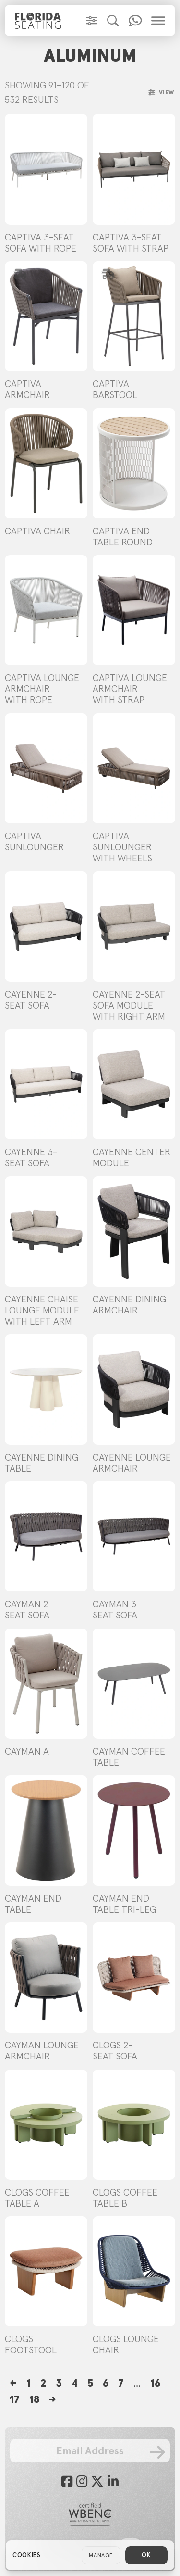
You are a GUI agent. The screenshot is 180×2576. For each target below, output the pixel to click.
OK (146, 2555)
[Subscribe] (157, 2452)
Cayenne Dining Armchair (129, 1305)
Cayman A (27, 1751)
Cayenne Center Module (132, 1157)
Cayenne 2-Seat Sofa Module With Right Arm (129, 1005)
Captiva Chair (37, 531)
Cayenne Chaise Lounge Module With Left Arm (42, 1310)
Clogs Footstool (31, 2344)
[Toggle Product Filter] (92, 21)
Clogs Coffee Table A (37, 2198)
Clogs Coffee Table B (125, 2198)
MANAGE (101, 2555)
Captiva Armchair (27, 389)
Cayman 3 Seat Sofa (115, 1610)
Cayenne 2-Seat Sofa (31, 1000)
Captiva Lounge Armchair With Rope (42, 689)
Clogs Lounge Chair (126, 2344)
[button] (113, 21)
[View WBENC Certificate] (90, 2513)
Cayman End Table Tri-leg (124, 1904)
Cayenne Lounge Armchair (132, 1463)
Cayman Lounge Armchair (42, 2051)
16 (155, 2383)
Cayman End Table (33, 1904)
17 (15, 2399)
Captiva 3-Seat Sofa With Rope (41, 243)
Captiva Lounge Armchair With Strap (130, 689)
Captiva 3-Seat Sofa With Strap (131, 243)
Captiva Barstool (115, 389)
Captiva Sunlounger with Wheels (122, 847)
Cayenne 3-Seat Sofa (31, 1157)
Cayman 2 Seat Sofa (27, 1610)
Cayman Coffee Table (129, 1757)
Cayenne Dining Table (42, 1463)
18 (34, 2399)
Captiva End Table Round (123, 537)
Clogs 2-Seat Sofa (115, 2051)
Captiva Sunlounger (34, 841)
